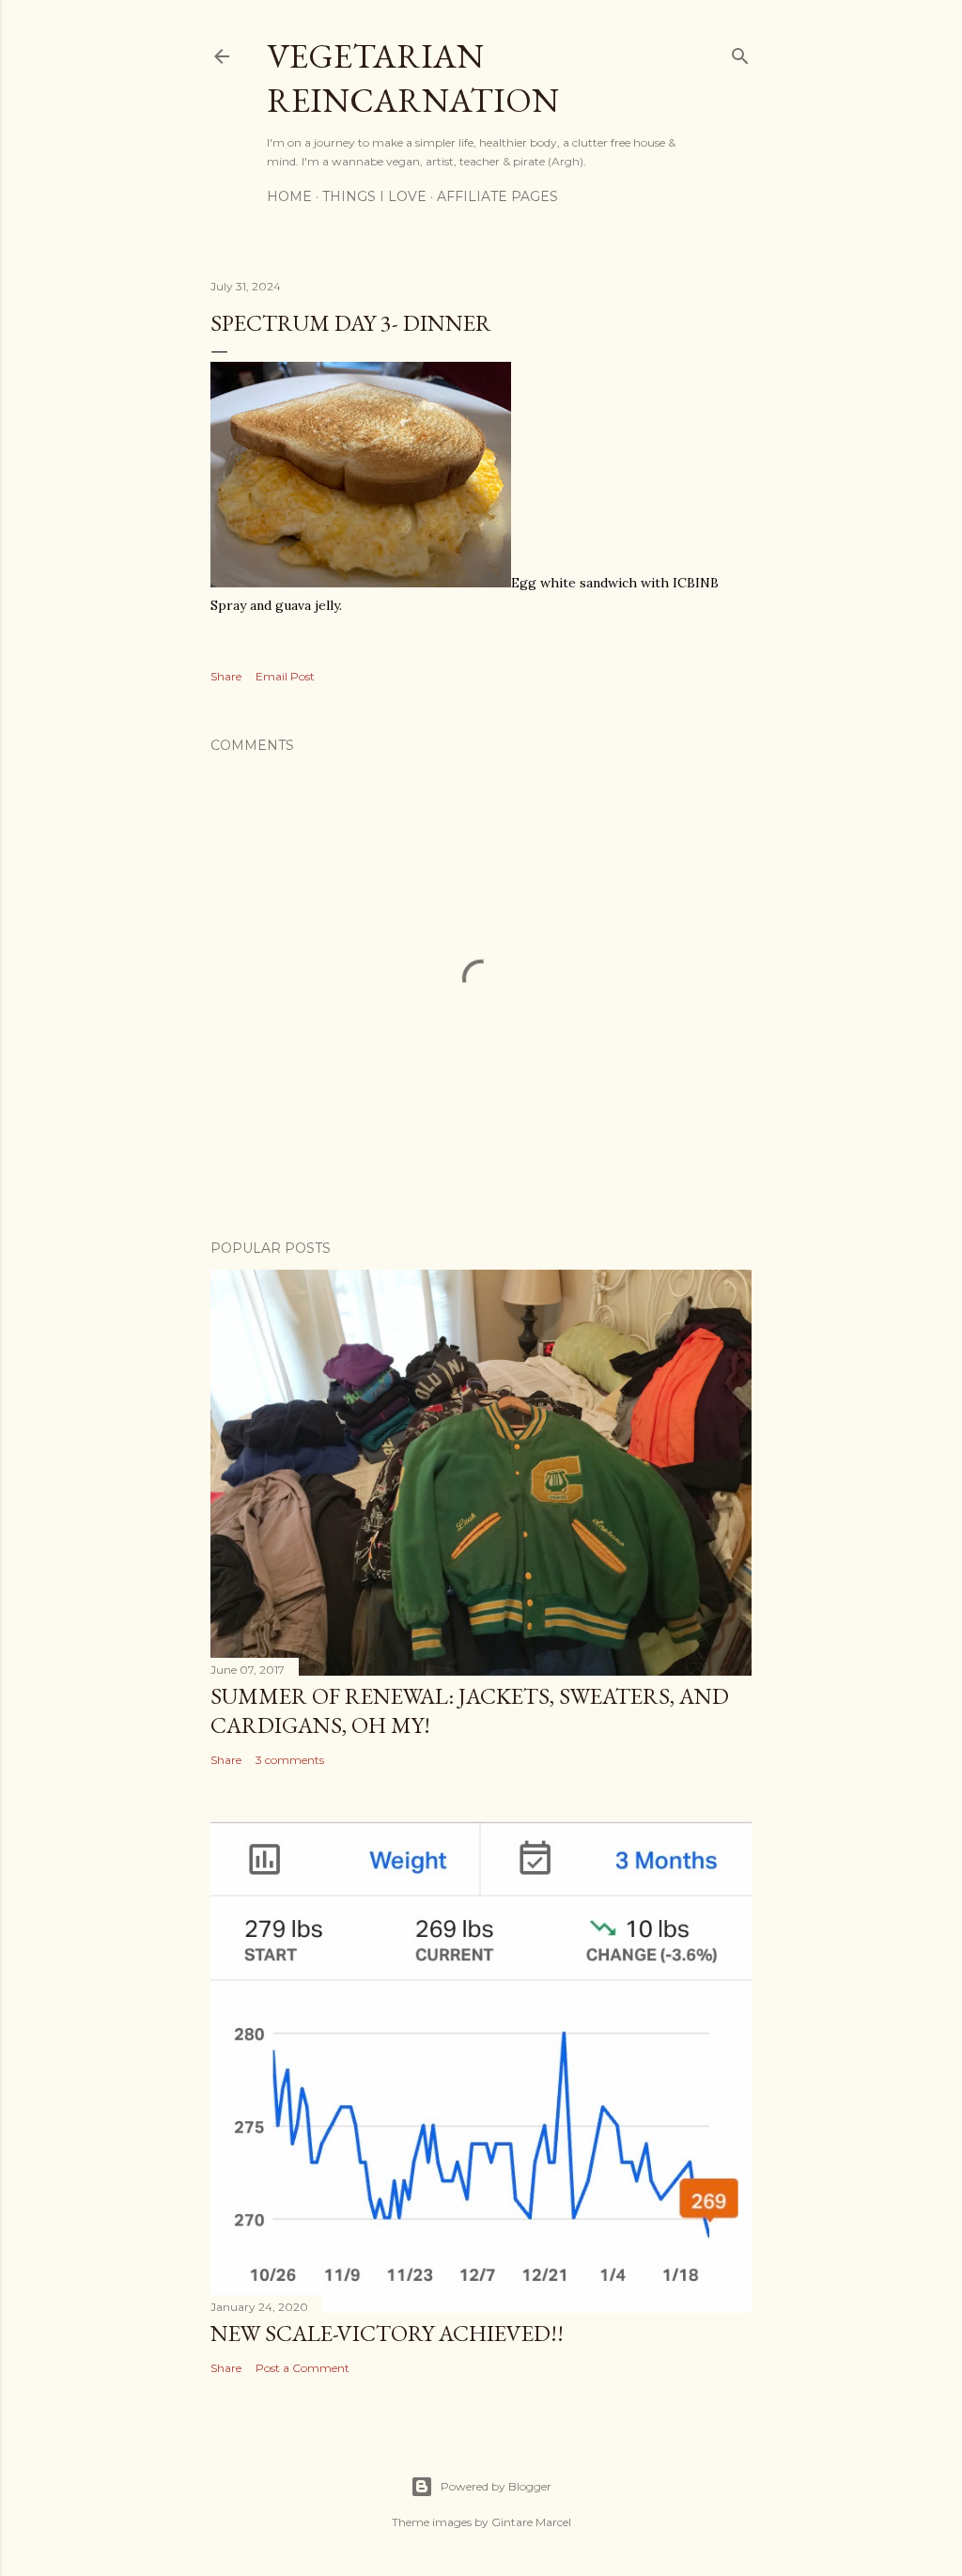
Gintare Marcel (531, 2522)
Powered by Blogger (496, 2486)
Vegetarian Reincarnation (413, 78)
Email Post (285, 676)
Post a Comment (303, 2368)
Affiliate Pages (497, 196)
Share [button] (226, 676)
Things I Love (374, 196)
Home (289, 196)
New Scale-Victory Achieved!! (387, 2333)
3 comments (290, 1760)
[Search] (740, 52)
